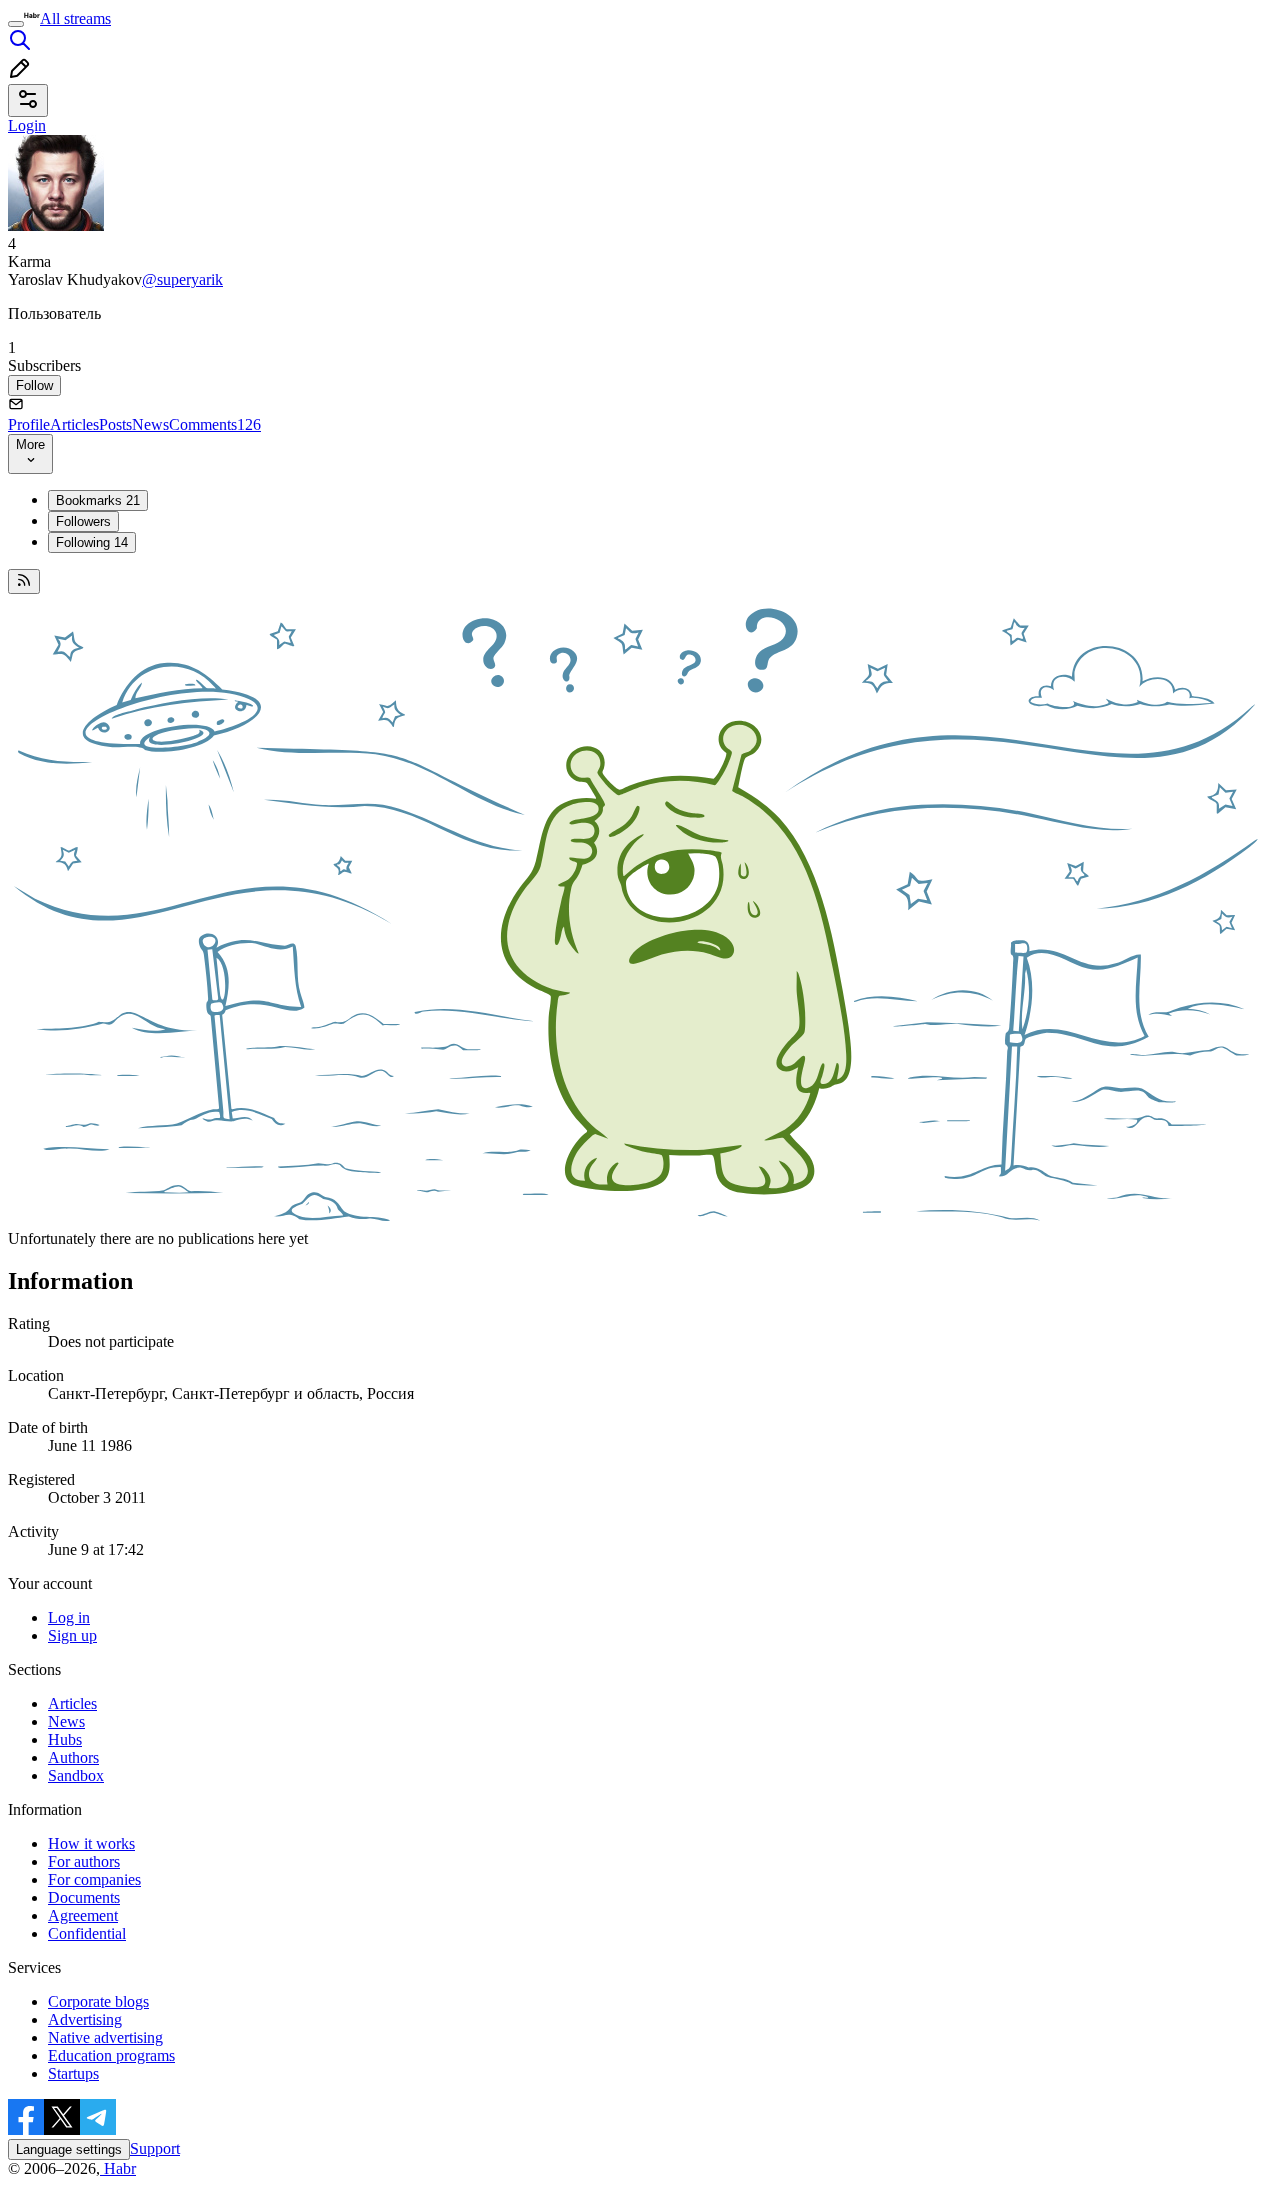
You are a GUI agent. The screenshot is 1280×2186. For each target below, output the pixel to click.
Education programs (111, 2055)
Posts (115, 424)
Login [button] (27, 125)
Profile (29, 424)
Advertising (85, 2019)
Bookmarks (98, 500)
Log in (69, 1617)
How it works (91, 1843)
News (150, 424)
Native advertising (105, 2037)
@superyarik (182, 279)
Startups (73, 2073)
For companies (94, 1879)
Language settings (69, 2149)
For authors (84, 1861)
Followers (83, 521)
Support (155, 2148)
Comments (215, 424)
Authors (73, 1757)
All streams (75, 18)
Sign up (72, 1635)
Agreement (83, 1915)
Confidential (87, 1933)
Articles (74, 424)
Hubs (65, 1739)
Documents (84, 1897)
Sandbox (76, 1775)
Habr (118, 2168)
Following (92, 542)
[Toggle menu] (16, 24)
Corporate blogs (98, 2001)
